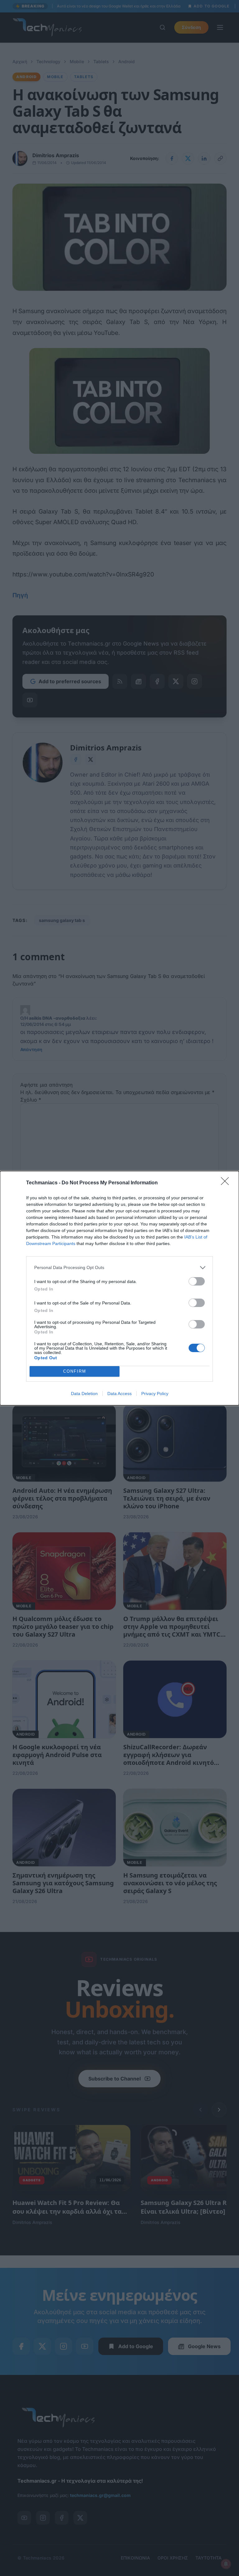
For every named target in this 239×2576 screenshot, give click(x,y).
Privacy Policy (155, 1394)
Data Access (119, 1394)
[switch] (197, 1281)
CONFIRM (75, 1371)
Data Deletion (84, 1394)
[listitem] (119, 1268)
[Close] (227, 1183)
